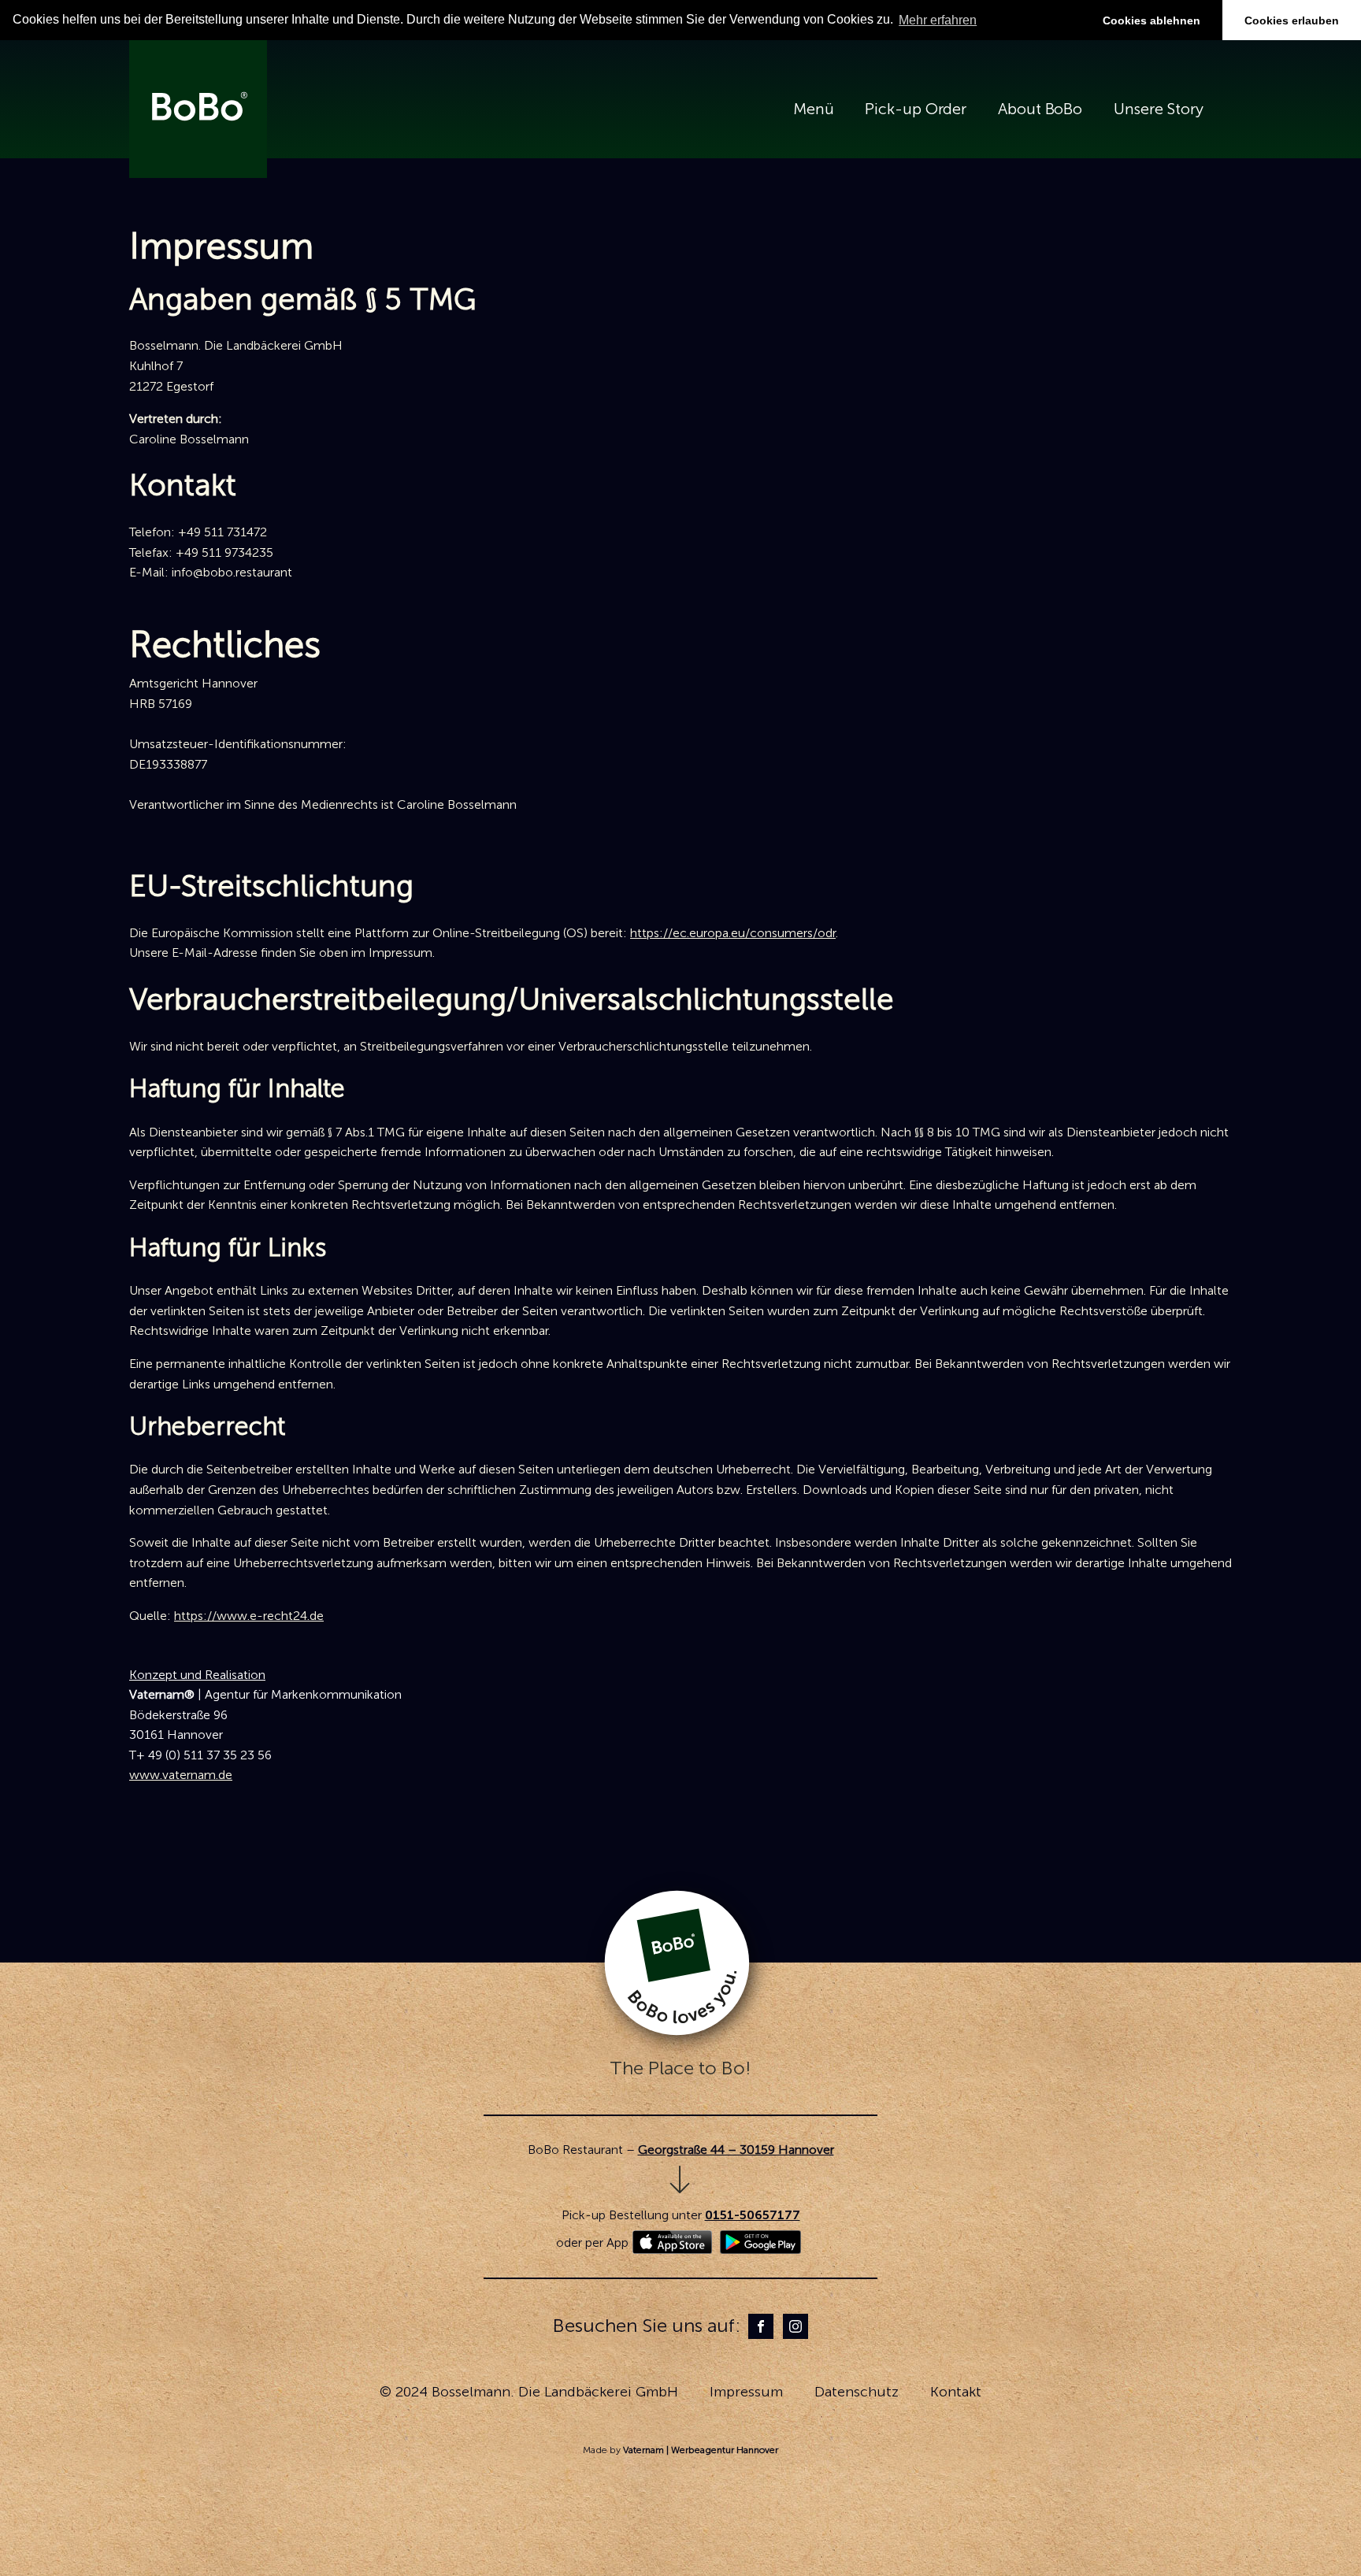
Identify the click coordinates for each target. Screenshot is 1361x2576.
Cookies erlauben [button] (1292, 20)
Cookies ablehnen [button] (1151, 20)
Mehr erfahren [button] (938, 20)
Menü (814, 109)
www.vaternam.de (181, 1775)
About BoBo (1040, 109)
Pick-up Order (916, 109)
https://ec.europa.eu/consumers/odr (733, 933)
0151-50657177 (753, 2215)
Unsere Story (1159, 109)
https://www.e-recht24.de (249, 1616)
